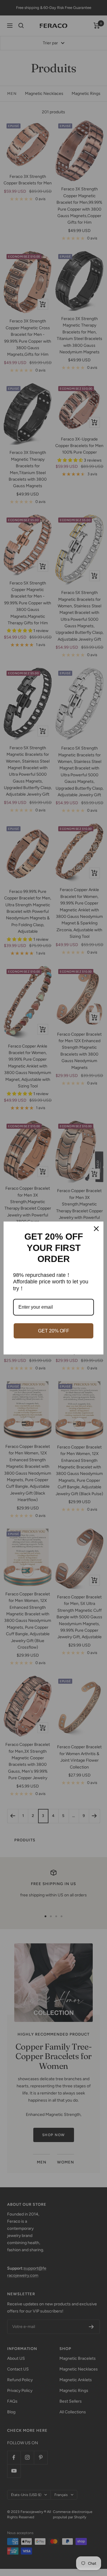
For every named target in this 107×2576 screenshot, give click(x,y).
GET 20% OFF (54, 1331)
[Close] (96, 1229)
